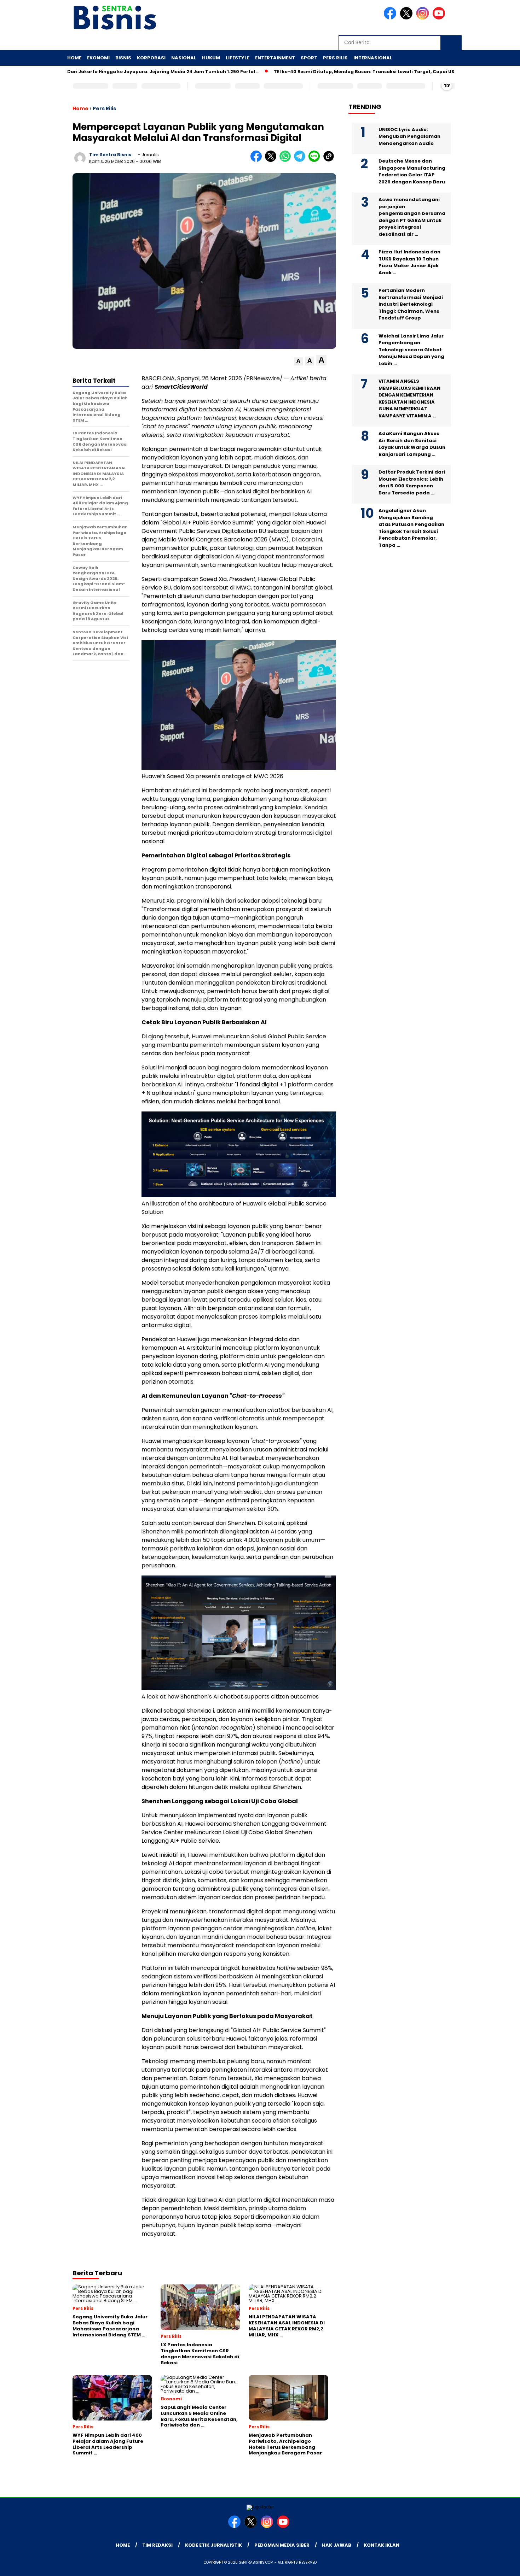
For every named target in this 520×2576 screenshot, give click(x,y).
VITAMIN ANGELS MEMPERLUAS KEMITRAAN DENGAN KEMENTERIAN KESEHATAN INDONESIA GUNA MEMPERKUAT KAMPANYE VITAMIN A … (409, 398)
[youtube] (440, 18)
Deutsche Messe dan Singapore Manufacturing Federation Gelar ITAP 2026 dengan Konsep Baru (412, 171)
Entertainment (275, 58)
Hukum (211, 58)
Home (74, 58)
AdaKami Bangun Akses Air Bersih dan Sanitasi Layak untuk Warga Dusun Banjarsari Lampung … (412, 444)
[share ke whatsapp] (287, 160)
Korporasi (151, 58)
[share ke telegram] (301, 160)
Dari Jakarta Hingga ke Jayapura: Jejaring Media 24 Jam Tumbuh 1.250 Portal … (108, 72)
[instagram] (424, 18)
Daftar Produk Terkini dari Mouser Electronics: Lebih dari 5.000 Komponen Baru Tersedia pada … (412, 482)
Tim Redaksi (157, 2545)
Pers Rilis (335, 58)
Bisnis (123, 58)
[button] (298, 361)
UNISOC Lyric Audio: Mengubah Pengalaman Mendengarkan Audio (409, 136)
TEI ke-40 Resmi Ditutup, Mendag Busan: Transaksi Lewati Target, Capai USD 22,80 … (319, 72)
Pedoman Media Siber (282, 2545)
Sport (309, 58)
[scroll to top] (499, 2565)
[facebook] (391, 18)
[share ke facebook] (258, 160)
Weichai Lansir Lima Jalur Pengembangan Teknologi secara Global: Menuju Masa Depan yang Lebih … (411, 349)
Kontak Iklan (382, 2545)
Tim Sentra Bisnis (110, 155)
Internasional (373, 58)
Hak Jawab (337, 2545)
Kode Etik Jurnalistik (213, 2545)
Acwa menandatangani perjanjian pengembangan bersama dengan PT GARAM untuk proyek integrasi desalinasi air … (412, 217)
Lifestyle (238, 58)
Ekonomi (98, 58)
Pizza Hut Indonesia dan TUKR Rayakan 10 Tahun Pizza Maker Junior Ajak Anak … (409, 262)
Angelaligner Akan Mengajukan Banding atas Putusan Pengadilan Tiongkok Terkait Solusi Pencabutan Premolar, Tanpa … (411, 528)
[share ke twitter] (272, 160)
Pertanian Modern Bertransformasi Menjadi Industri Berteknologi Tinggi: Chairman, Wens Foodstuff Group (411, 304)
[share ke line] (316, 160)
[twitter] (408, 18)
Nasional (184, 58)
